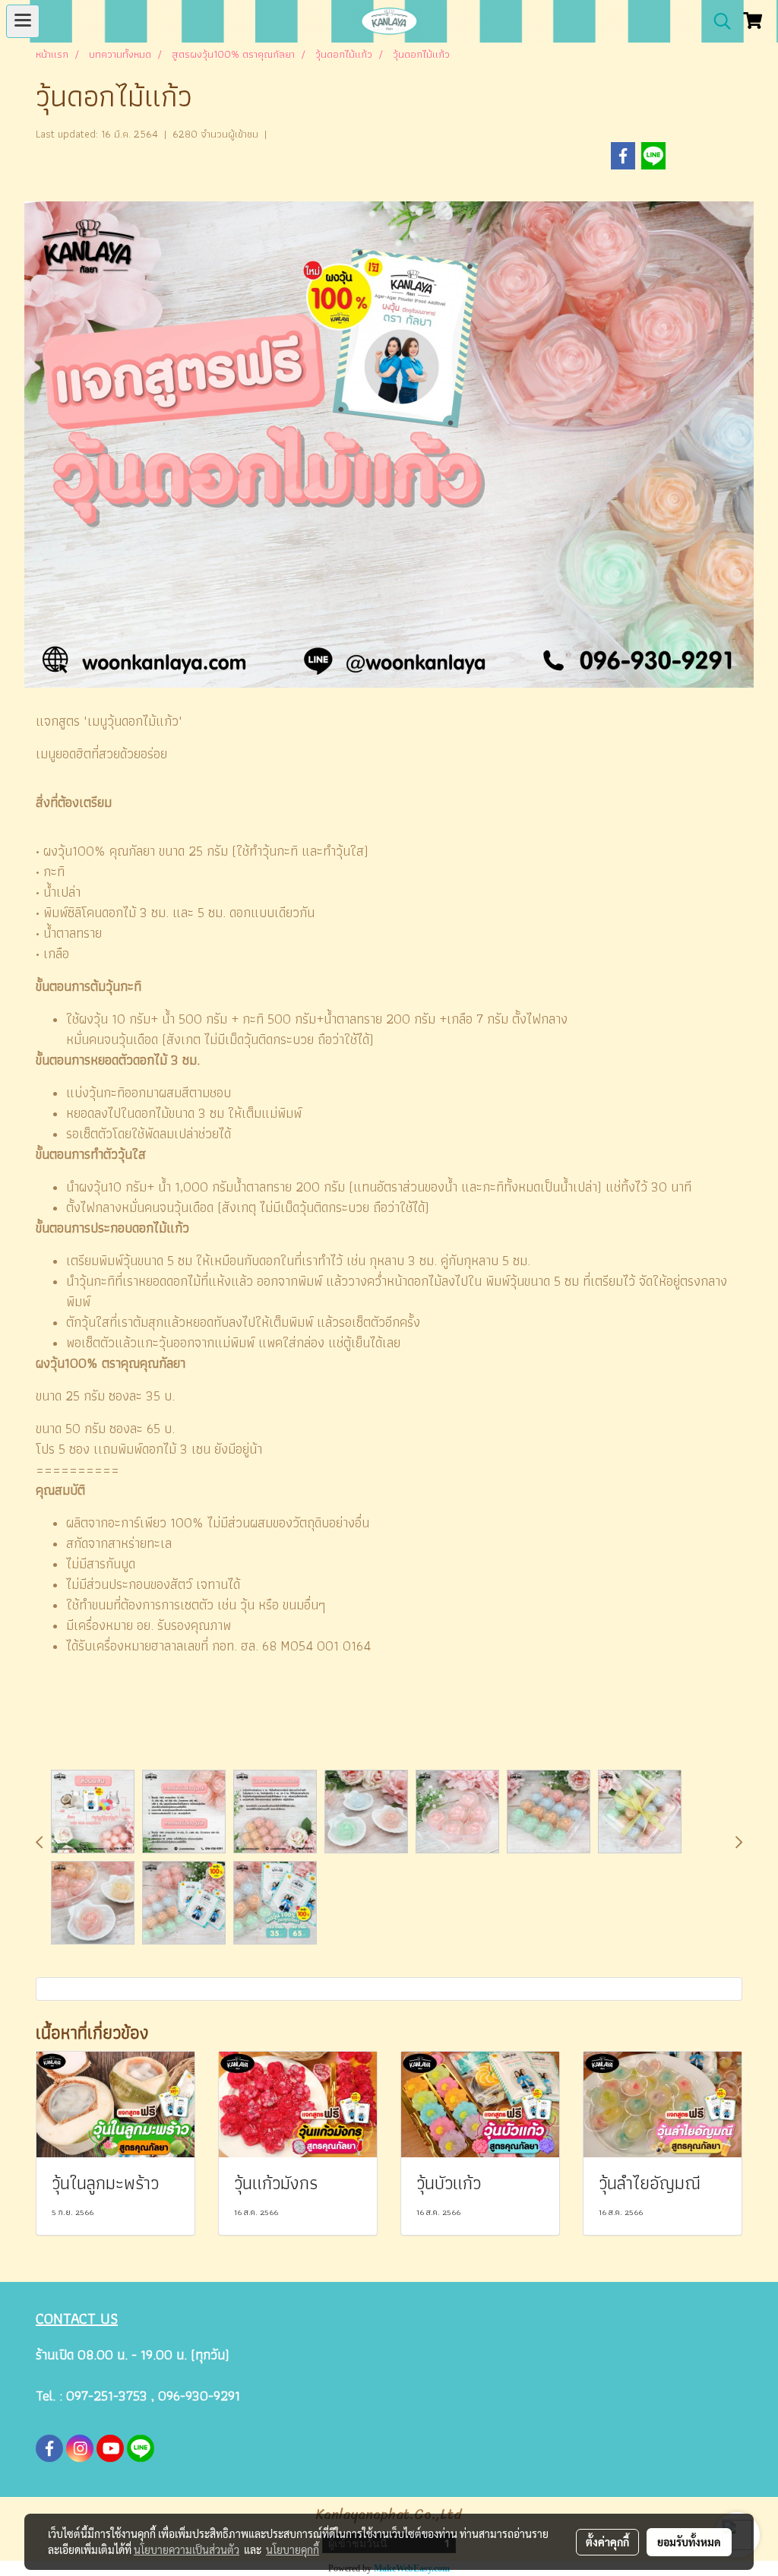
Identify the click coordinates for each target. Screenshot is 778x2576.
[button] (717, 21)
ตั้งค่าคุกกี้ (607, 2542)
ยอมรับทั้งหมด (689, 2542)
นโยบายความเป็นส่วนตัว (187, 2549)
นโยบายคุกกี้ (293, 2549)
